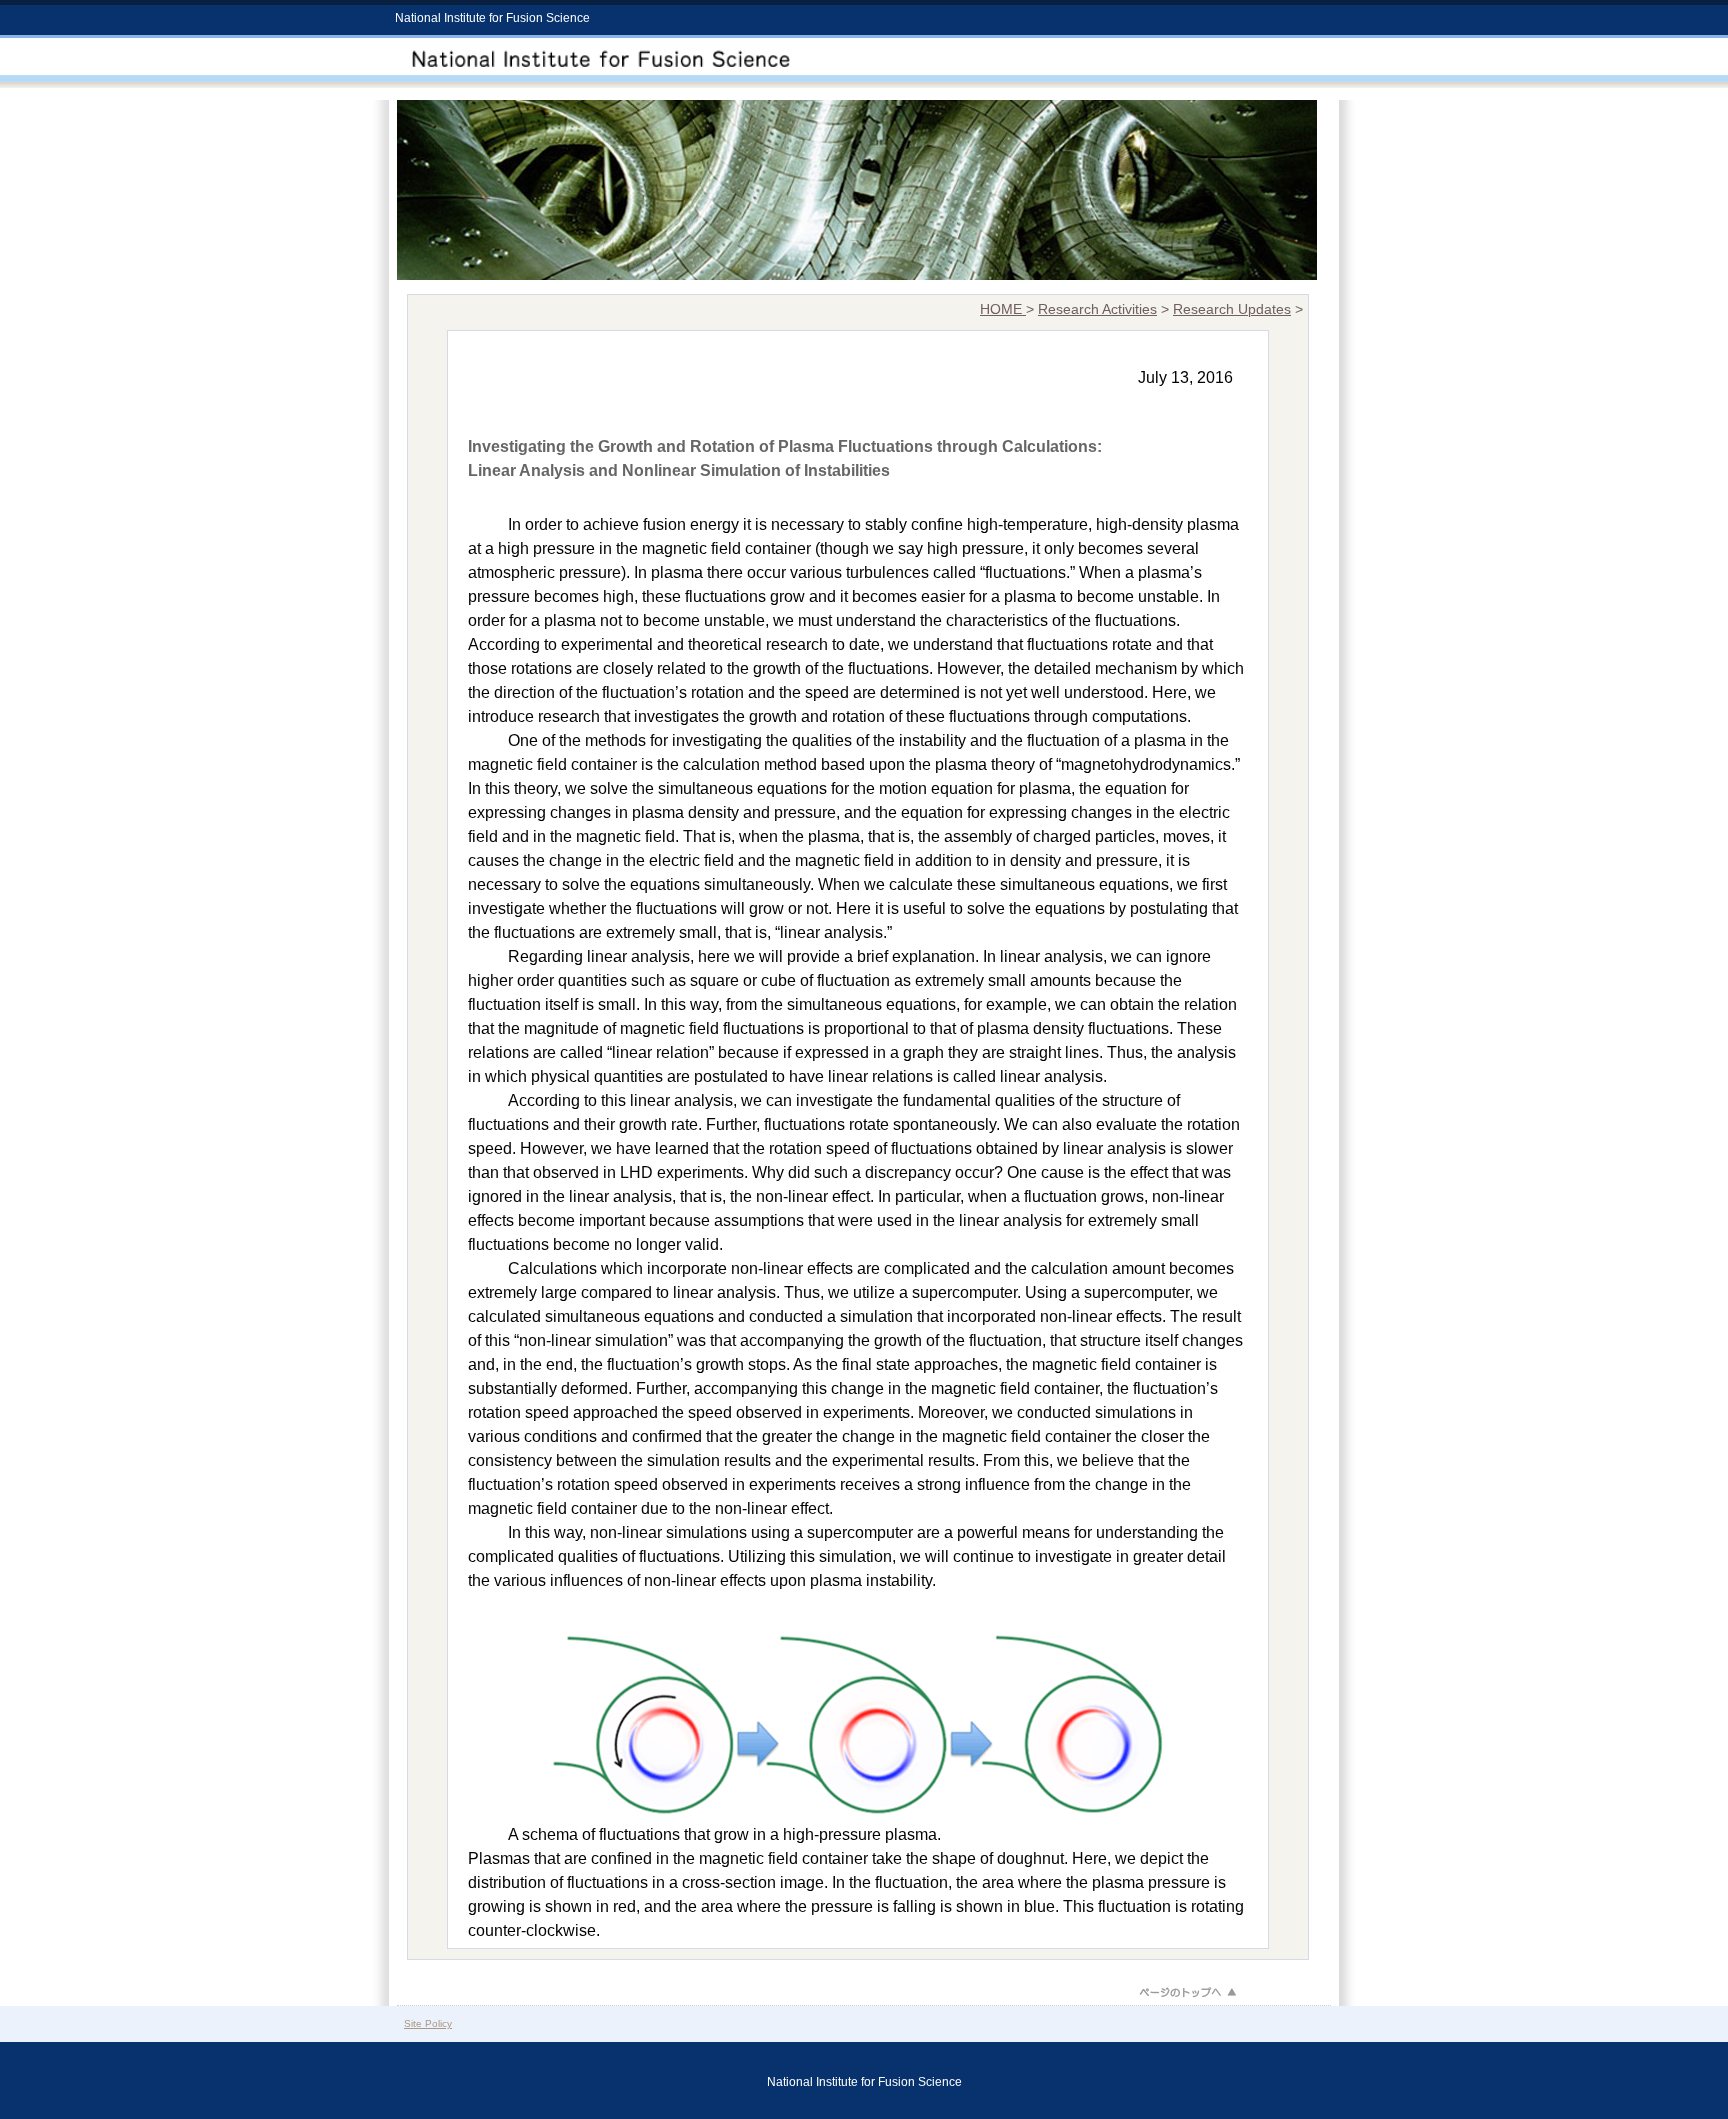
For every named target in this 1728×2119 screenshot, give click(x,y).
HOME (1003, 309)
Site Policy (428, 2023)
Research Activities (1097, 309)
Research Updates (1232, 309)
